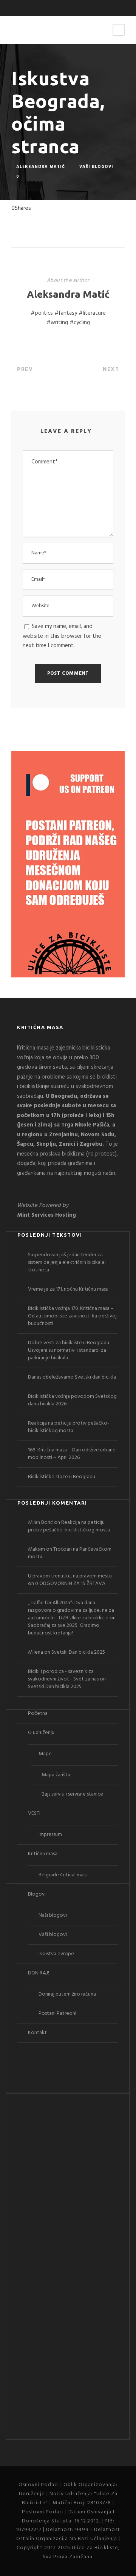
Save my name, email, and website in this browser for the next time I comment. (62, 636)
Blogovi (37, 1894)
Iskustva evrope (56, 1954)
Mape (45, 1754)
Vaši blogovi (96, 166)
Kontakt (37, 2033)
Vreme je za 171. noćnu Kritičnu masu (68, 1289)
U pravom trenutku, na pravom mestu (70, 1576)
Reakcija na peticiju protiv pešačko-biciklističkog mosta (69, 1427)
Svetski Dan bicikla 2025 (78, 1652)
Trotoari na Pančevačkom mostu (70, 1553)
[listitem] (68, 1111)
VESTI (34, 1814)
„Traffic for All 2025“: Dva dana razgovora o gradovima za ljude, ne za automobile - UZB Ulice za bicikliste (71, 1610)
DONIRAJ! (39, 1973)
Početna (38, 1713)
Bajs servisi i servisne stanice (72, 1794)
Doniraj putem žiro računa (67, 1994)
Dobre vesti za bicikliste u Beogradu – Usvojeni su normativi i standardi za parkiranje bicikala (71, 1350)
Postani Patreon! (57, 2014)
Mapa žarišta (56, 1775)
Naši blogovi (53, 1915)
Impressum (50, 1835)
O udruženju (41, 1733)
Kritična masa (43, 1854)
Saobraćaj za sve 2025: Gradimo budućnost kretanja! (64, 1629)
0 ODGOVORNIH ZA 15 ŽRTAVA (70, 1584)
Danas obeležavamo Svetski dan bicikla (72, 1377)
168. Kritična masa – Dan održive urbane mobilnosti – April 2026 (72, 1454)
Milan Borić (40, 1523)
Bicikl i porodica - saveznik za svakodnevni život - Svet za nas (63, 1675)
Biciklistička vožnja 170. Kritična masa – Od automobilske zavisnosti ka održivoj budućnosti (72, 1316)
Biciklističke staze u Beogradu (62, 1477)
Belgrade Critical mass (63, 1875)
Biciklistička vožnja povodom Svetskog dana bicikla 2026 (72, 1400)
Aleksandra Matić (41, 166)
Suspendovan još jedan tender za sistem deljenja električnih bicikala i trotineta (67, 1263)
